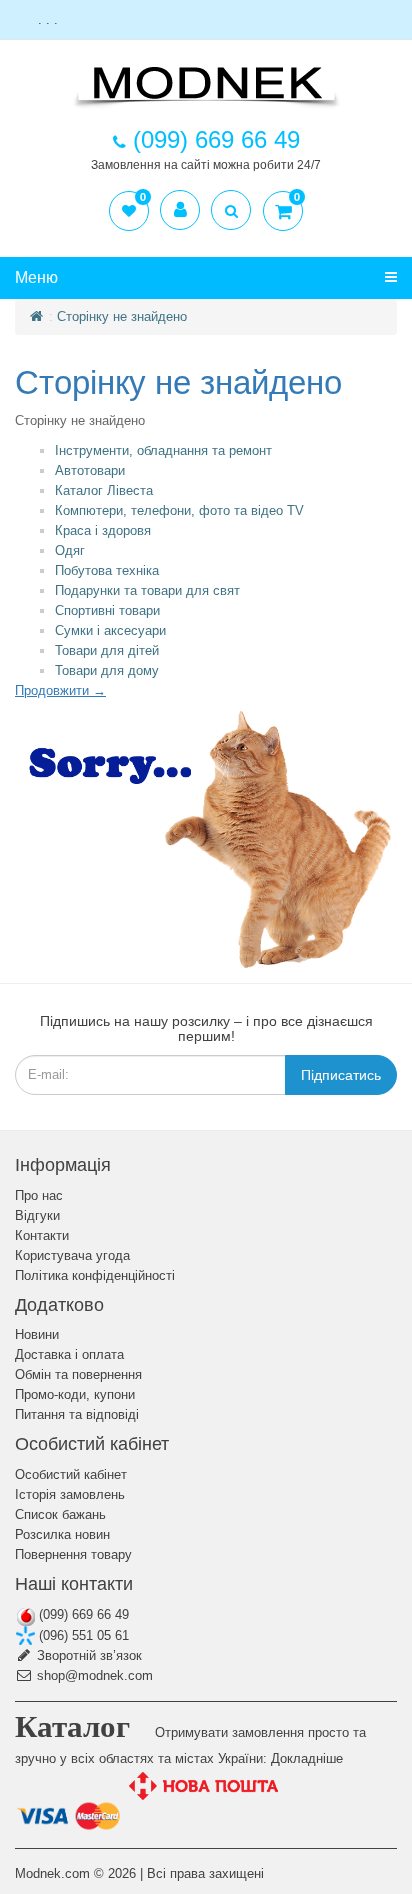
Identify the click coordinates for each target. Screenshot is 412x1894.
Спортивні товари (107, 610)
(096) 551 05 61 (82, 1635)
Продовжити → (60, 690)
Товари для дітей (107, 650)
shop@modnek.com (93, 1675)
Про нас (39, 1195)
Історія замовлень (70, 1494)
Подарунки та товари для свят (147, 590)
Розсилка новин (62, 1534)
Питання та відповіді (77, 1414)
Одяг (70, 550)
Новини (37, 1334)
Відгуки (37, 1215)
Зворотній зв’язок (87, 1655)
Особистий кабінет (71, 1474)
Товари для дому (107, 670)
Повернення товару (73, 1554)
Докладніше (307, 1758)
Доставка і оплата (69, 1354)
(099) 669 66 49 (82, 1614)
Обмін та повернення (78, 1374)
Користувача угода (72, 1255)
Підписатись (341, 1075)
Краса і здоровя (103, 530)
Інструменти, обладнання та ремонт (163, 450)
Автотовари (90, 470)
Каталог (72, 1726)
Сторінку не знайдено (122, 316)
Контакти (42, 1235)
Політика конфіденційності (95, 1275)
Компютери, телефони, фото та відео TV (179, 510)
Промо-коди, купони (75, 1394)
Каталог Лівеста (104, 490)
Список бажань (60, 1514)
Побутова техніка (107, 570)
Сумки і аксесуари (110, 630)
